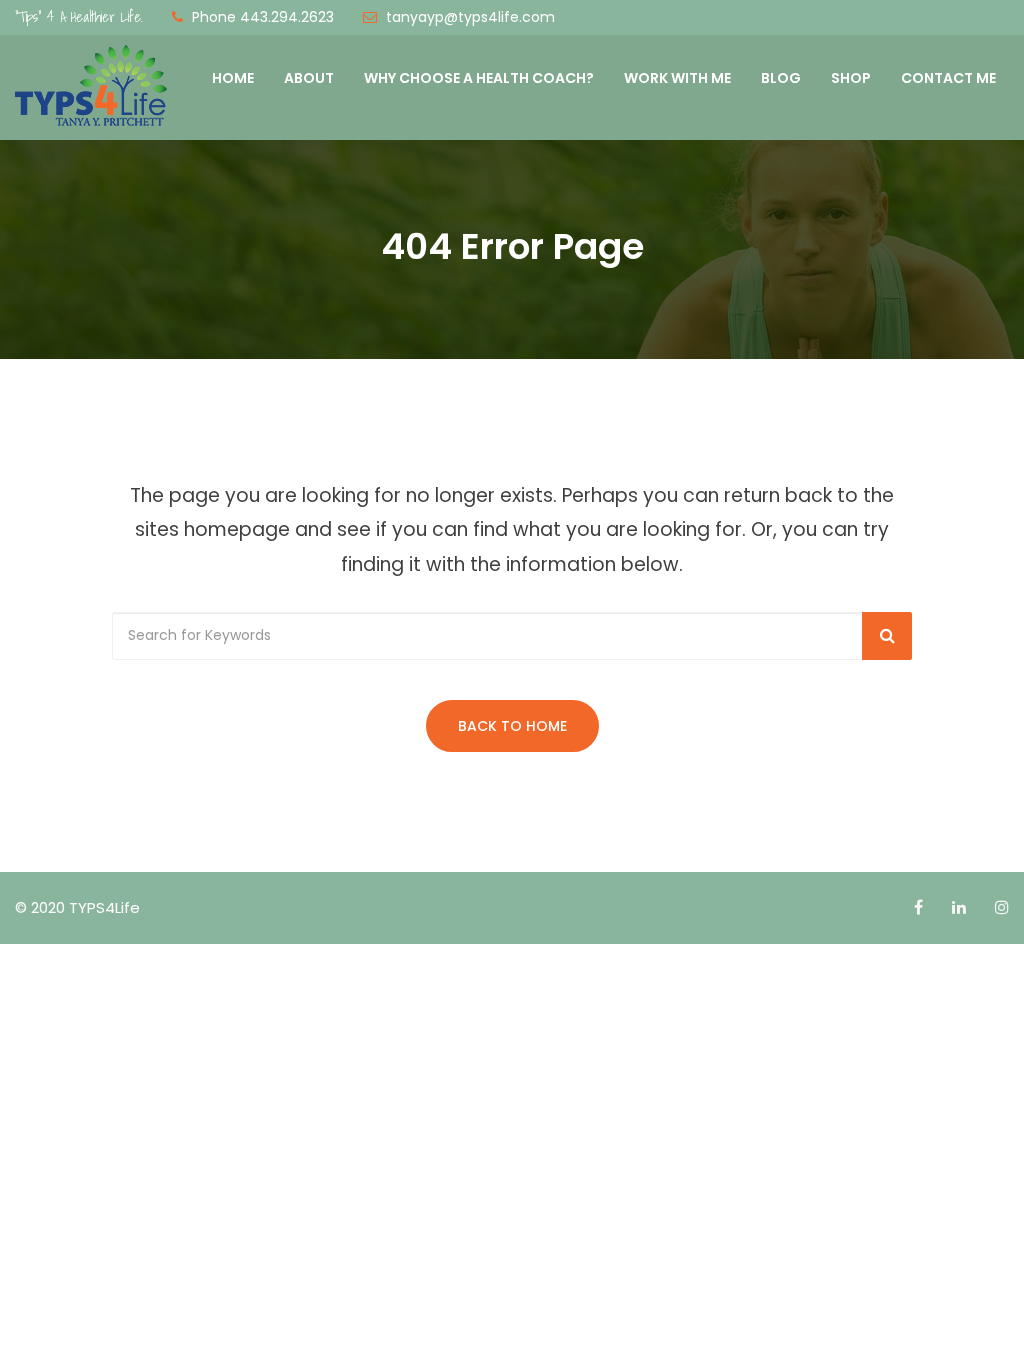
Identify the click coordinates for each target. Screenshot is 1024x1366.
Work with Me (677, 78)
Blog (781, 78)
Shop (851, 78)
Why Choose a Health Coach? (479, 78)
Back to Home (512, 726)
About (309, 78)
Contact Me (948, 78)
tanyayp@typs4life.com (470, 17)
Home (233, 78)
